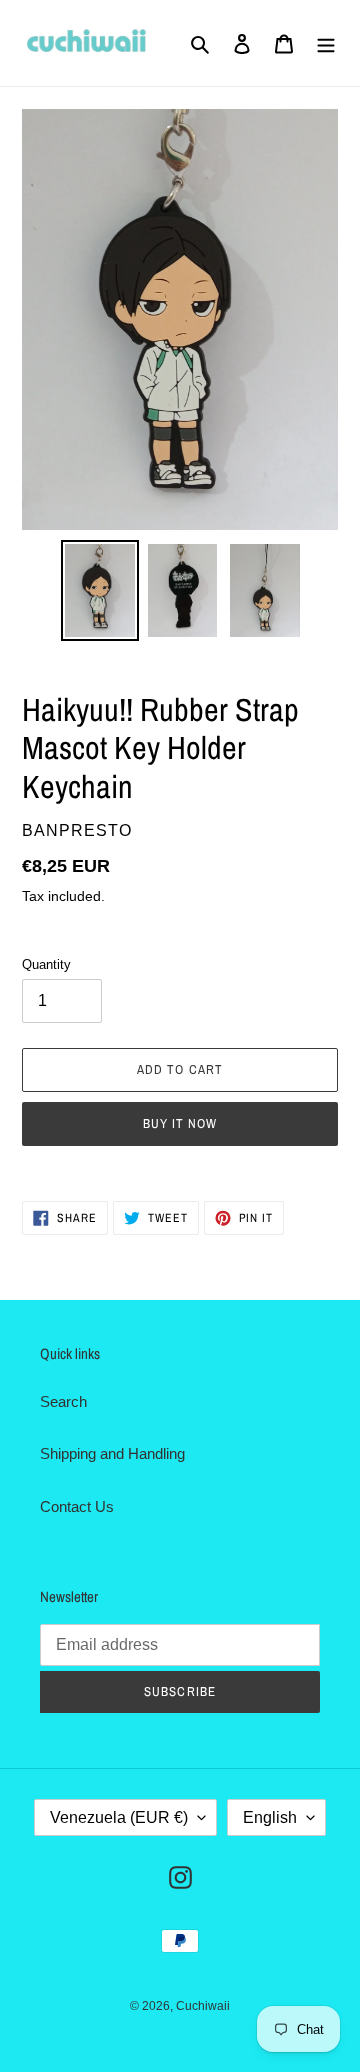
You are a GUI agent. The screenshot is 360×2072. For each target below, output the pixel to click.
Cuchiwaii (203, 2006)
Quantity (46, 964)
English (270, 1817)
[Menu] (326, 43)
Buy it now (180, 1123)
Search (63, 1401)
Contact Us (77, 1506)
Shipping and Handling (112, 1453)
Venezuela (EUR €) (119, 1817)
